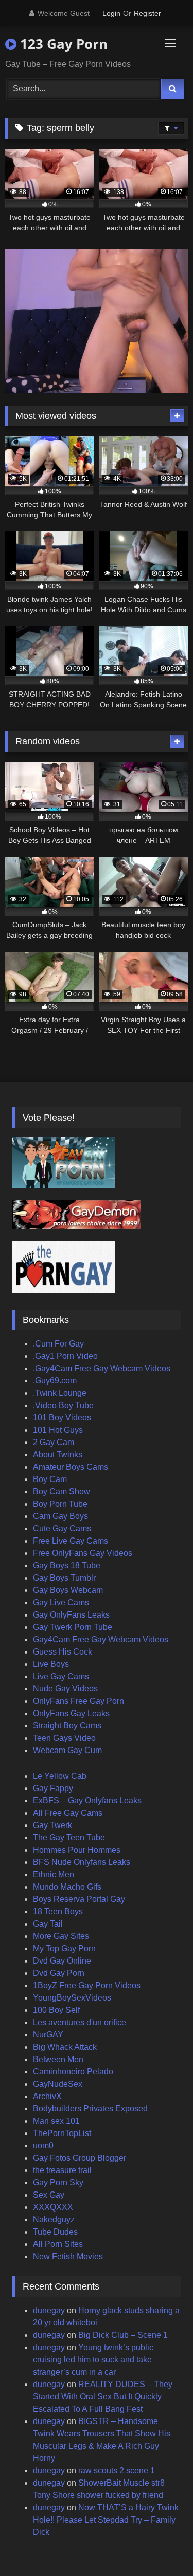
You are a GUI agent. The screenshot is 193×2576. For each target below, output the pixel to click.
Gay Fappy (53, 1788)
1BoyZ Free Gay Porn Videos (87, 1985)
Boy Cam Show (62, 1492)
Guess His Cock (63, 1652)
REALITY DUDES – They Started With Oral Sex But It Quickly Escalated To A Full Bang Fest (103, 2397)
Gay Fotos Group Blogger (80, 2158)
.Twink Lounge (60, 1393)
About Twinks (58, 1455)
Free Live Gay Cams (71, 1541)
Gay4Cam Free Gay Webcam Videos (101, 1639)
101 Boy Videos (62, 1418)
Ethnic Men (54, 1875)
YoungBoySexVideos (72, 1998)
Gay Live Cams (61, 1602)
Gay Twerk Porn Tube (73, 1627)
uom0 (43, 2146)
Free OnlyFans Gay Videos (83, 1553)
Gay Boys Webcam (68, 1590)
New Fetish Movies (68, 2256)
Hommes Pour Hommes (77, 1850)
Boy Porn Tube (60, 1504)
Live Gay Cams (61, 1676)
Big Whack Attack (65, 2047)
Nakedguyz (54, 2219)
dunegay (49, 2310)
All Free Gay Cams (68, 1813)
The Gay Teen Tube (69, 1838)
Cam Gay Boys (60, 1516)
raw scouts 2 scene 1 (117, 2471)
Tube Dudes (55, 2232)
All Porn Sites (58, 2244)
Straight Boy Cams (67, 1726)
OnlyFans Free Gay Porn (78, 1701)
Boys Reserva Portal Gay (79, 1899)
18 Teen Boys (58, 1911)
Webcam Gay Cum (67, 1750)
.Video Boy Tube (63, 1405)
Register (147, 13)
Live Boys (51, 1664)
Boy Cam (50, 1479)
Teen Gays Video (64, 1738)
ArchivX (47, 2096)
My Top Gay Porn (64, 1948)
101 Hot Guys (58, 1430)
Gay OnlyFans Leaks (71, 1615)
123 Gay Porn (62, 44)
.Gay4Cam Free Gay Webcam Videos (102, 1368)
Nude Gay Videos (65, 1689)
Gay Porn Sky (58, 2183)
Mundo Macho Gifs (67, 1887)
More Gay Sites (61, 1936)
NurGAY (48, 2035)
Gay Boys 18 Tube (67, 1565)
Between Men (58, 2059)
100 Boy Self (56, 2010)
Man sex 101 (56, 2121)
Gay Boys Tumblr (64, 1578)
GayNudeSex (58, 2084)
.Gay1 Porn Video (65, 1356)
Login (111, 13)
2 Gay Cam (54, 1442)
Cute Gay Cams (62, 1529)
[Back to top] (161, 2545)
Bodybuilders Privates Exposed (90, 2109)
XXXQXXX (53, 2207)
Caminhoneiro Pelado (73, 2072)
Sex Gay (49, 2195)
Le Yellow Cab (60, 1776)
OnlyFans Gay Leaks (71, 1713)
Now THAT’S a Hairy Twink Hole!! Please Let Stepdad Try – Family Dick (106, 2520)
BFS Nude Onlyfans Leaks (82, 1862)
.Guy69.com (55, 1381)
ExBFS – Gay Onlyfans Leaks (87, 1801)
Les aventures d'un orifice (80, 2022)
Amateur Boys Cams (71, 1467)
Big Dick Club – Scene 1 (123, 2335)
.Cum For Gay (58, 1344)
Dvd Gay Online (62, 1961)
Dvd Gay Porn (59, 1973)
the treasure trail (62, 2170)
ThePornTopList (62, 2133)
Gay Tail (48, 1924)
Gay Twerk (52, 1825)
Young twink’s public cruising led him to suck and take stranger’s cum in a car (93, 2360)
